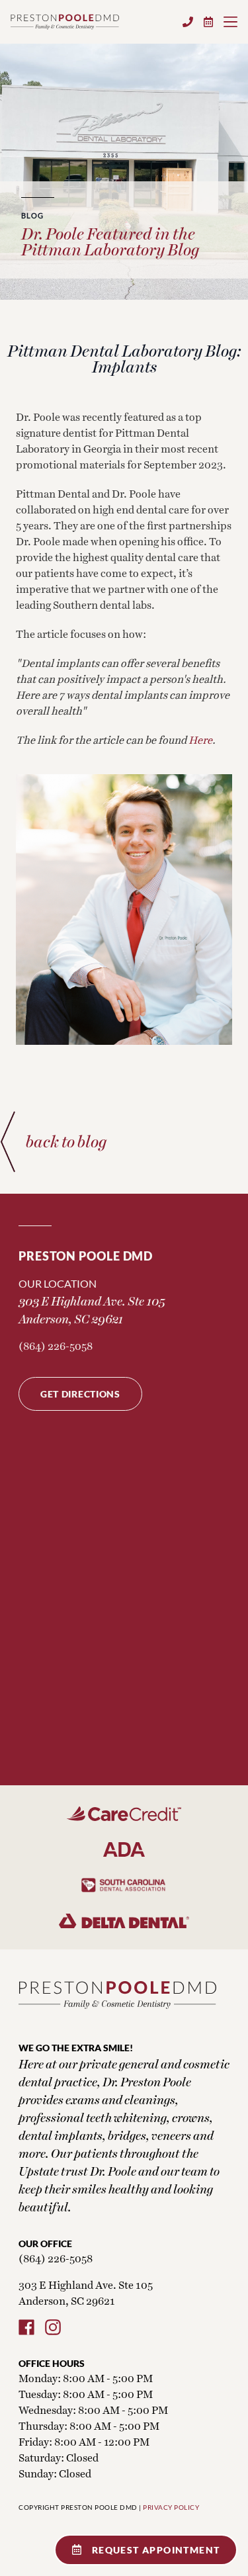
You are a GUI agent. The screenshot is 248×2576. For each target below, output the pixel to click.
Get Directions (80, 1394)
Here (200, 739)
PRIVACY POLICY (171, 2507)
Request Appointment (156, 2550)
